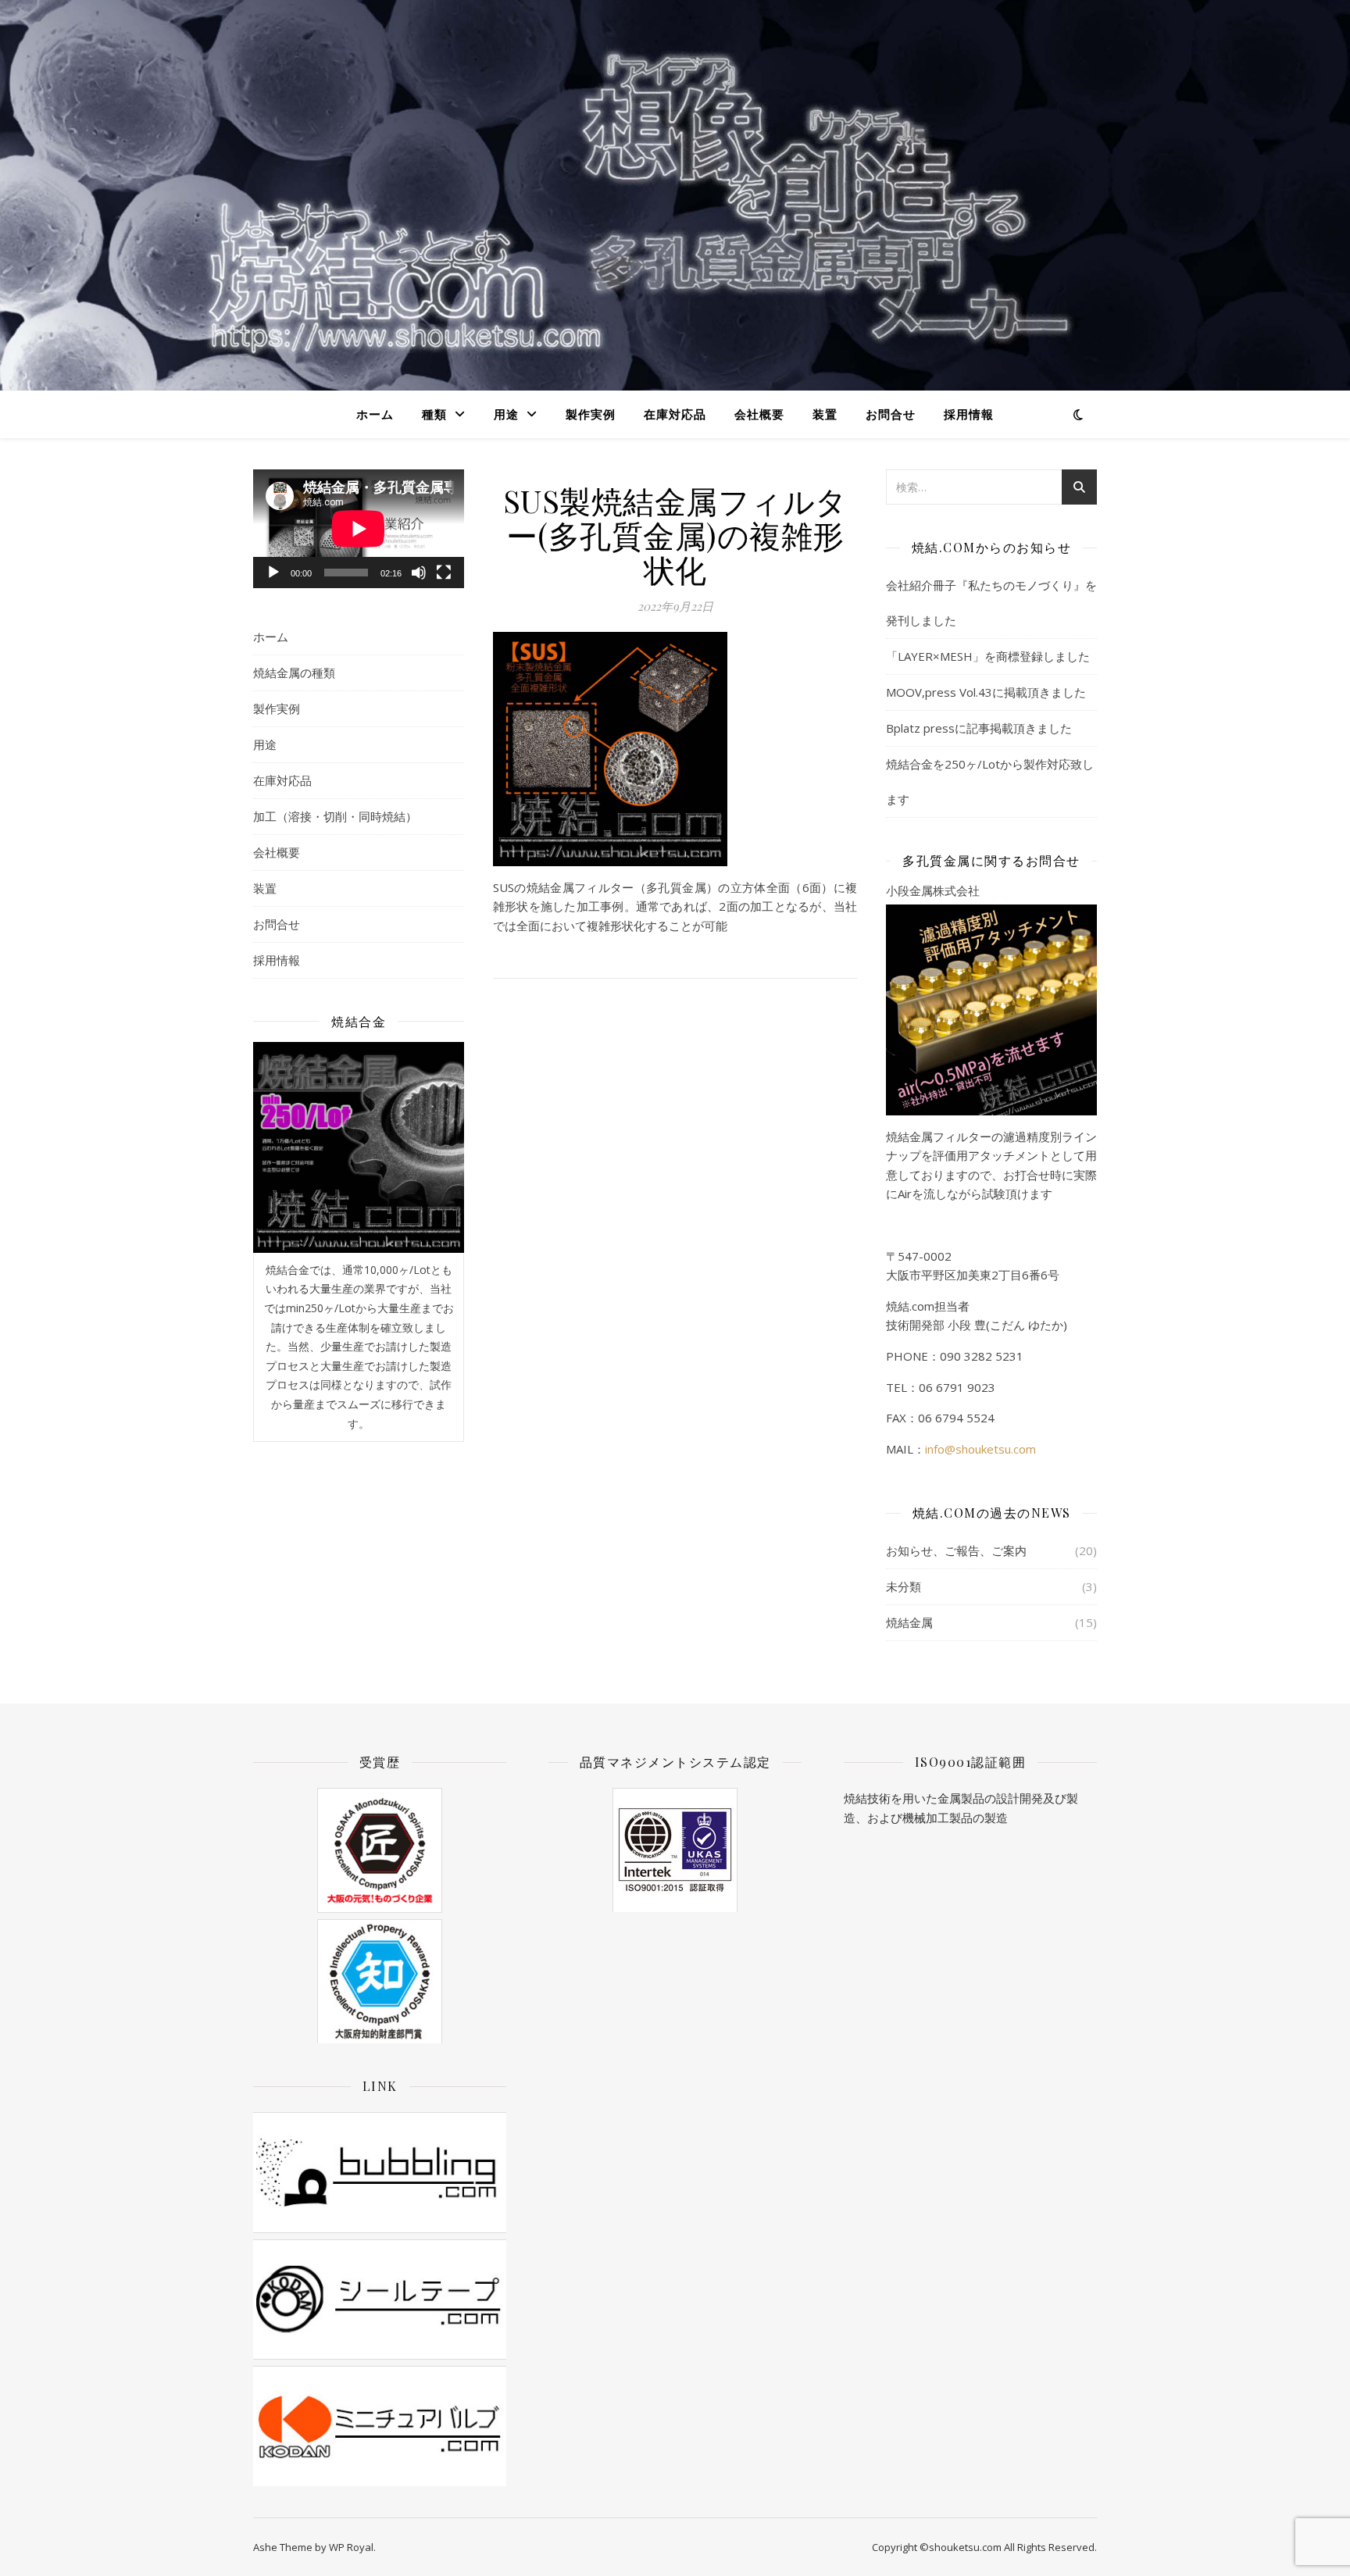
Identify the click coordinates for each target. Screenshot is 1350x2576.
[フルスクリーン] (444, 573)
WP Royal (351, 2547)
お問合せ (891, 414)
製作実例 (591, 414)
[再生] (273, 573)
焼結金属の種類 (294, 673)
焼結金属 (909, 1622)
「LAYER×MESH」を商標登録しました (988, 656)
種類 (434, 414)
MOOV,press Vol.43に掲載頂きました (986, 692)
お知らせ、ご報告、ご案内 (956, 1550)
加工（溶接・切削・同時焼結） (335, 816)
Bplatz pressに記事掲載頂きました (979, 728)
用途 (506, 414)
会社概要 (759, 414)
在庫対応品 (675, 414)
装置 (825, 414)
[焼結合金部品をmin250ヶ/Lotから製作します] (359, 1147)
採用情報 (969, 414)
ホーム (375, 414)
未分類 (904, 1586)
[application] (359, 529)
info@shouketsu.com (980, 1449)
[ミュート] (419, 573)
